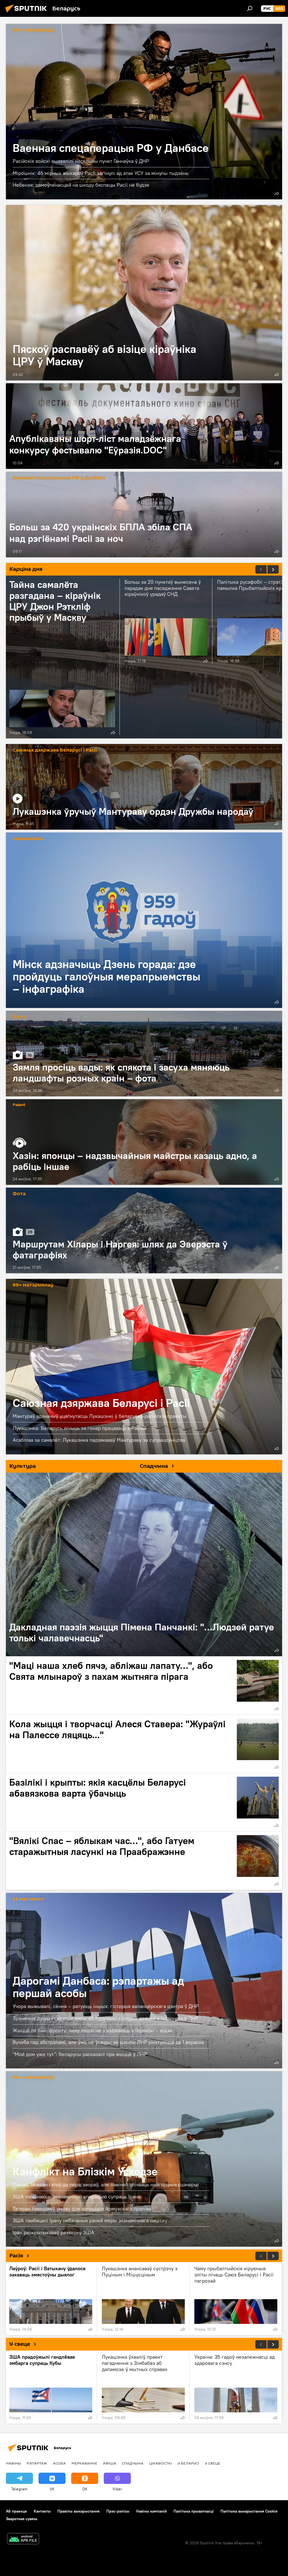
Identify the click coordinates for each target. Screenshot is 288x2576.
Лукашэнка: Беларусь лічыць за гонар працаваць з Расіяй (79, 1428)
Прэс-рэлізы (118, 2511)
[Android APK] (23, 2539)
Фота (19, 1017)
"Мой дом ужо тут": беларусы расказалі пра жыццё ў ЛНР (80, 2054)
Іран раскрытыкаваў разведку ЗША (53, 2232)
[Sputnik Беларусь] (28, 13)
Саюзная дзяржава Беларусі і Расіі (55, 750)
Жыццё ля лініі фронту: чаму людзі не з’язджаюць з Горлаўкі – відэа (92, 2030)
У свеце (20, 2344)
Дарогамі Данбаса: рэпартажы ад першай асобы (98, 1987)
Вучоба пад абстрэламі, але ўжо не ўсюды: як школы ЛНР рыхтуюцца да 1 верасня (108, 2042)
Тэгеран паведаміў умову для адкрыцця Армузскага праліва (82, 2209)
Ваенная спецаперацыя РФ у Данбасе (144, 112)
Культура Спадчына (89, 1466)
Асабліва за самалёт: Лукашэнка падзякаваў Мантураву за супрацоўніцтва (99, 1440)
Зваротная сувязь (22, 2519)
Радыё (19, 1105)
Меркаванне (84, 2463)
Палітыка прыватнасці (194, 2511)
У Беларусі (188, 2463)
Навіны (13, 2463)
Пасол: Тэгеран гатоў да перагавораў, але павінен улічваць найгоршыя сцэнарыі (106, 2184)
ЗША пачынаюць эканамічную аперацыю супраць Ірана (76, 2197)
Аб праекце (16, 2511)
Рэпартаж (37, 2463)
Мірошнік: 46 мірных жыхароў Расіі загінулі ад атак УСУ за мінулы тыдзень (101, 173)
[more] (277, 193)
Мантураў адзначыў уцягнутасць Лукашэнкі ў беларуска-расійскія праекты (100, 1416)
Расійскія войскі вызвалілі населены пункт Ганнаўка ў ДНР (81, 161)
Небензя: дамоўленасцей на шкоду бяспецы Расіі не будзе (81, 185)
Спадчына (133, 2463)
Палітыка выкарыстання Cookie (249, 2511)
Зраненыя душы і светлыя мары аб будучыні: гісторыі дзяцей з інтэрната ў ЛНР (105, 2018)
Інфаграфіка (28, 839)
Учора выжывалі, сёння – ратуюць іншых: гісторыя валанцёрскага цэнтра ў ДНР (106, 2006)
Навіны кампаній (151, 2511)
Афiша (110, 2463)
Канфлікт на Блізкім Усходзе (144, 2159)
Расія (16, 2256)
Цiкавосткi (160, 2463)
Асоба (59, 2463)
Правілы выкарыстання (78, 2511)
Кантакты (42, 2511)
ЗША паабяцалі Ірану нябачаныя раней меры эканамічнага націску (90, 2220)
